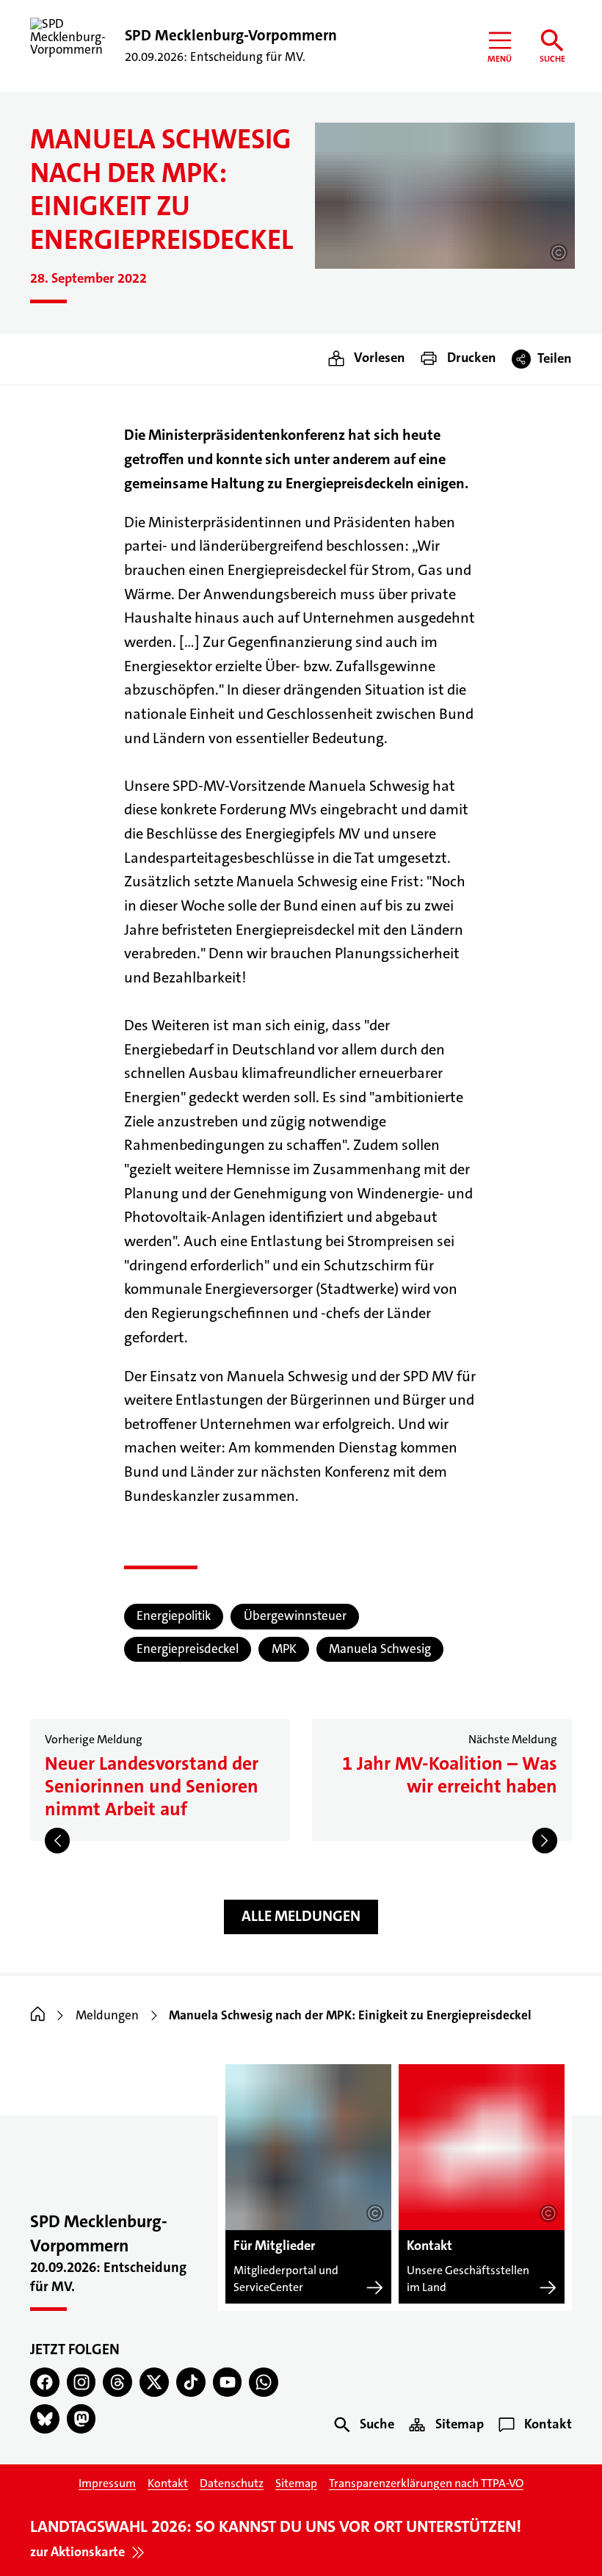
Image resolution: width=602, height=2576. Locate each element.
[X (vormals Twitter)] (154, 2382)
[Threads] (117, 2382)
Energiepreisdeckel (188, 1649)
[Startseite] (38, 2015)
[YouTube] (228, 2382)
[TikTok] (191, 2382)
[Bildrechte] (559, 253)
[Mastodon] (81, 2419)
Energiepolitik (174, 1616)
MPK (284, 1649)
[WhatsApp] (264, 2382)
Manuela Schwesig (380, 1649)
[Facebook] (45, 2382)
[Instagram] (81, 2382)
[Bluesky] (45, 2419)
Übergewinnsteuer (295, 1616)
